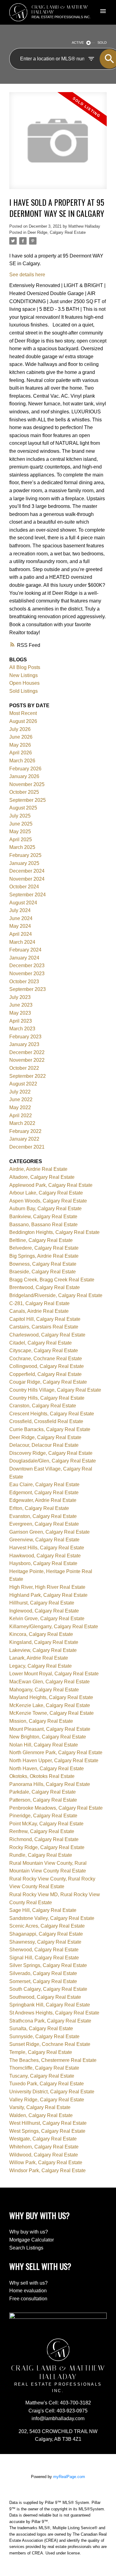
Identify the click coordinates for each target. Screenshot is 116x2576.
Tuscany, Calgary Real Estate (42, 2076)
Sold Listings (24, 691)
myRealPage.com (69, 2477)
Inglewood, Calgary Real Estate (44, 1611)
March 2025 (22, 847)
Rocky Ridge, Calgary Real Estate (47, 1847)
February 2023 (25, 1037)
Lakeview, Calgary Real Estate (43, 1650)
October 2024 (24, 887)
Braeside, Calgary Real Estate (43, 1272)
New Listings (24, 675)
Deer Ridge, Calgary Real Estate (57, 232)
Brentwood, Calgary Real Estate (45, 1287)
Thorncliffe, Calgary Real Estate (44, 2068)
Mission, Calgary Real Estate (41, 1721)
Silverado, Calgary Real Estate (43, 1973)
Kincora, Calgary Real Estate (41, 1634)
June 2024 (21, 918)
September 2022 (28, 1076)
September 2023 (28, 989)
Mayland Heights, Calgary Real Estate (51, 1697)
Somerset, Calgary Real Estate (43, 1981)
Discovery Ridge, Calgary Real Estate (51, 1453)
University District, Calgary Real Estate (52, 2092)
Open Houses (24, 683)
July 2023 (20, 997)
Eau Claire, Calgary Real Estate (44, 1485)
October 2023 (24, 982)
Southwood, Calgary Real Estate (45, 1997)
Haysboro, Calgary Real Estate (43, 1563)
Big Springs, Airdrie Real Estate (44, 1256)
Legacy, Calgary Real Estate (41, 1666)
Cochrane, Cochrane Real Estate (46, 1359)
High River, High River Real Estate (47, 1587)
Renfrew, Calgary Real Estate (42, 1831)
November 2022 (27, 1060)
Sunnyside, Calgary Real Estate (44, 2036)
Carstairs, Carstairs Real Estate (44, 1327)
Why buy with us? (29, 2232)
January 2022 (24, 1139)
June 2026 (21, 737)
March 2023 (22, 1029)
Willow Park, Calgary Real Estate (46, 2162)
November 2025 (27, 784)
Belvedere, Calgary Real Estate (44, 1248)
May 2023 (20, 1013)
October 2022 (24, 1068)
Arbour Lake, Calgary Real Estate (46, 1193)
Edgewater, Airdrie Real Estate (43, 1500)
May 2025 (20, 832)
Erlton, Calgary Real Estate (39, 1508)
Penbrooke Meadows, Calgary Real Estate (56, 1808)
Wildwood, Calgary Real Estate (44, 2155)
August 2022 (23, 1084)
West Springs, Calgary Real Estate (47, 2131)
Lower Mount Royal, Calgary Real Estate (54, 1674)
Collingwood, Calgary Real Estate (47, 1366)
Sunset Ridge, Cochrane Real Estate (50, 2044)
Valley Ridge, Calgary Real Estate (47, 2100)
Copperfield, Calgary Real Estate (45, 1374)
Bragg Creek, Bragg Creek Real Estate (52, 1280)
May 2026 (20, 745)
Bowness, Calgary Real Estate (43, 1264)
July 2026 (20, 729)
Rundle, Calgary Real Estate (41, 1855)
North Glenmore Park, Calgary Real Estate (56, 1752)
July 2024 (20, 910)
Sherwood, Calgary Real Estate (44, 1950)
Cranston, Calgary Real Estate (43, 1406)
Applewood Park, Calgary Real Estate (51, 1185)
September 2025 (28, 800)
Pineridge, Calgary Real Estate (43, 1816)
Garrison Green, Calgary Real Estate (49, 1532)
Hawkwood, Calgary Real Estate (45, 1556)
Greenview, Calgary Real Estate (44, 1540)
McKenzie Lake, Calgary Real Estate (50, 1705)
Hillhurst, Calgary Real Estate (42, 1603)
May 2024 (20, 926)
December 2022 (27, 1052)
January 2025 (24, 863)
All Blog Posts (25, 667)
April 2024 (21, 934)
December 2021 (27, 1147)
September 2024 (28, 895)
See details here (27, 275)
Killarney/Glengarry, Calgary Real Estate (54, 1627)
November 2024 (27, 879)
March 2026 (22, 761)
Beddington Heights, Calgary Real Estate (54, 1232)
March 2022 (22, 1123)
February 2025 (25, 855)
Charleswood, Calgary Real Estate (47, 1335)
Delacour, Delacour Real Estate (44, 1445)
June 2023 (21, 1005)
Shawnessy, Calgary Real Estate (45, 1942)
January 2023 (24, 1044)
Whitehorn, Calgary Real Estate (44, 2147)
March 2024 (22, 942)
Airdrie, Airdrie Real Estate (38, 1169)
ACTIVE (78, 43)
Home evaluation (28, 2291)
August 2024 (23, 903)
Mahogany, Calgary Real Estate (44, 1690)
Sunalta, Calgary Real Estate (41, 2028)
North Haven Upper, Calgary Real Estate (54, 1761)
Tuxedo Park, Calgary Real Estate (47, 2084)
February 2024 (25, 950)
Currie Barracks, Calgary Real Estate (50, 1429)
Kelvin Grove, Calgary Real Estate (47, 1619)
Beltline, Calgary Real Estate (41, 1240)
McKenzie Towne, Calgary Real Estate (52, 1713)
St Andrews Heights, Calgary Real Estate (54, 2013)
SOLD (102, 43)
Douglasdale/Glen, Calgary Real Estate (53, 1461)
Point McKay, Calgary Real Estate (46, 1824)
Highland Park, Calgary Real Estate (48, 1595)
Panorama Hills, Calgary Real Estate (50, 1784)
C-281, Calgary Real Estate (39, 1303)
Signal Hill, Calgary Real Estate (44, 1958)
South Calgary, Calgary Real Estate (48, 1989)
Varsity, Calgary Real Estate (40, 2107)
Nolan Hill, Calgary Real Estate (44, 1745)
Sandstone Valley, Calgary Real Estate (52, 1918)
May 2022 (20, 1107)
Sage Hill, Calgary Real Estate (43, 1910)
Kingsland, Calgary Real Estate (44, 1642)
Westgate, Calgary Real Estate (43, 2139)
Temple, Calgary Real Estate (41, 2052)
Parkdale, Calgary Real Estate (43, 1792)
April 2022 (21, 1116)
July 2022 (20, 1092)
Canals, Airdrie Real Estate (39, 1311)
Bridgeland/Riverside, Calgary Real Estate (56, 1295)
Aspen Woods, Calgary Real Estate (48, 1201)
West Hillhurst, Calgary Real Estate (48, 2123)
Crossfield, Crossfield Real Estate (46, 1421)
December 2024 (27, 871)
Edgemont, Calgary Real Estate (44, 1493)
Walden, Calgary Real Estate (41, 2115)
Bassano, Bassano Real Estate (43, 1225)
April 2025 (21, 840)
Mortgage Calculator (32, 2240)
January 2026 (24, 776)
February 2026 (25, 769)
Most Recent (23, 713)
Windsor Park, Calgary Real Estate (47, 2170)
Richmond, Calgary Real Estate (44, 1839)
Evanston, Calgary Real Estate (43, 1516)
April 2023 (21, 1021)
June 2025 (21, 824)
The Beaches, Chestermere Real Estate (53, 2060)
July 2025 (20, 816)
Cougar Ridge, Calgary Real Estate (48, 1382)
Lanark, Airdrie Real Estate (39, 1658)
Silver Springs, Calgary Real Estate (48, 1965)
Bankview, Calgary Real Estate (43, 1217)
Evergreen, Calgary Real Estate (44, 1524)
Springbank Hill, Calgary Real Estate (50, 2005)
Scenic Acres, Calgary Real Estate (47, 1926)
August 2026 (23, 721)
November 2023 (27, 974)
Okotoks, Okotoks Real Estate (42, 1776)
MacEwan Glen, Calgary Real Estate (49, 1682)
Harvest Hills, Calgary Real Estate (47, 1548)
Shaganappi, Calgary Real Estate (46, 1934)
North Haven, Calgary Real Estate (47, 1769)
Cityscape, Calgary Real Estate (44, 1351)
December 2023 (27, 965)
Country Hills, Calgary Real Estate (47, 1398)
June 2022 (21, 1099)
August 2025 (23, 808)
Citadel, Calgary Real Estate (41, 1343)
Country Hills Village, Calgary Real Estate (55, 1390)
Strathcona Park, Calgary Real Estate (50, 2021)
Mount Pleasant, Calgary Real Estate (50, 1729)
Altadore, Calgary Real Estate (42, 1177)
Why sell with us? (28, 2283)
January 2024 (24, 958)
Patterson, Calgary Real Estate (43, 1800)
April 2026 (21, 753)
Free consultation (28, 2299)
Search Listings (26, 2248)
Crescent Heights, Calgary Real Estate (52, 1414)
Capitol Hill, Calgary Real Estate (45, 1319)
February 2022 (25, 1131)
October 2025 (24, 792)
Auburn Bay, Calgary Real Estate (45, 1209)
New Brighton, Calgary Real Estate (48, 1737)
